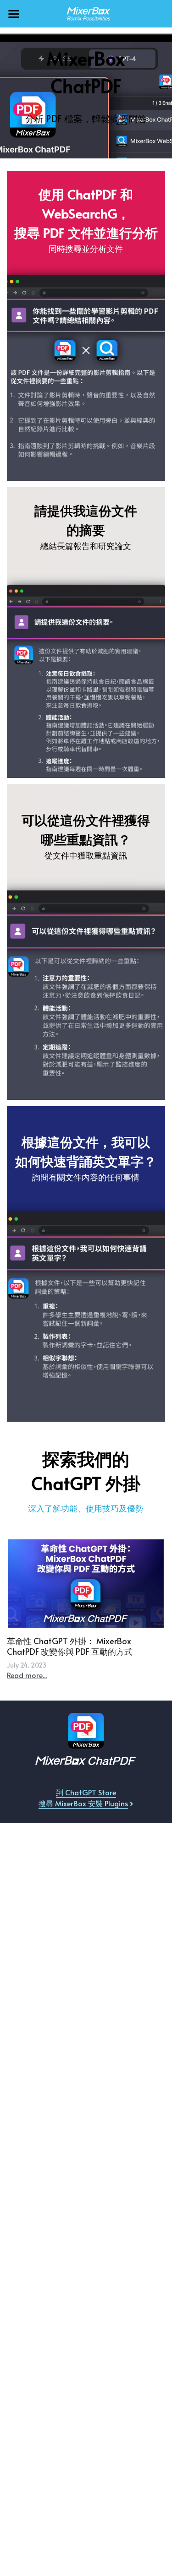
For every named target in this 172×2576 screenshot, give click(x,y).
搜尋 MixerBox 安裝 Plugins (83, 1803)
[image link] (86, 13)
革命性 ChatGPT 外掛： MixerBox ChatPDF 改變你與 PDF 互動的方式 (70, 1646)
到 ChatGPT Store (86, 1792)
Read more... (27, 1675)
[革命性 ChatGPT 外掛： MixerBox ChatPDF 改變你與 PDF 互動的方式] (86, 1584)
